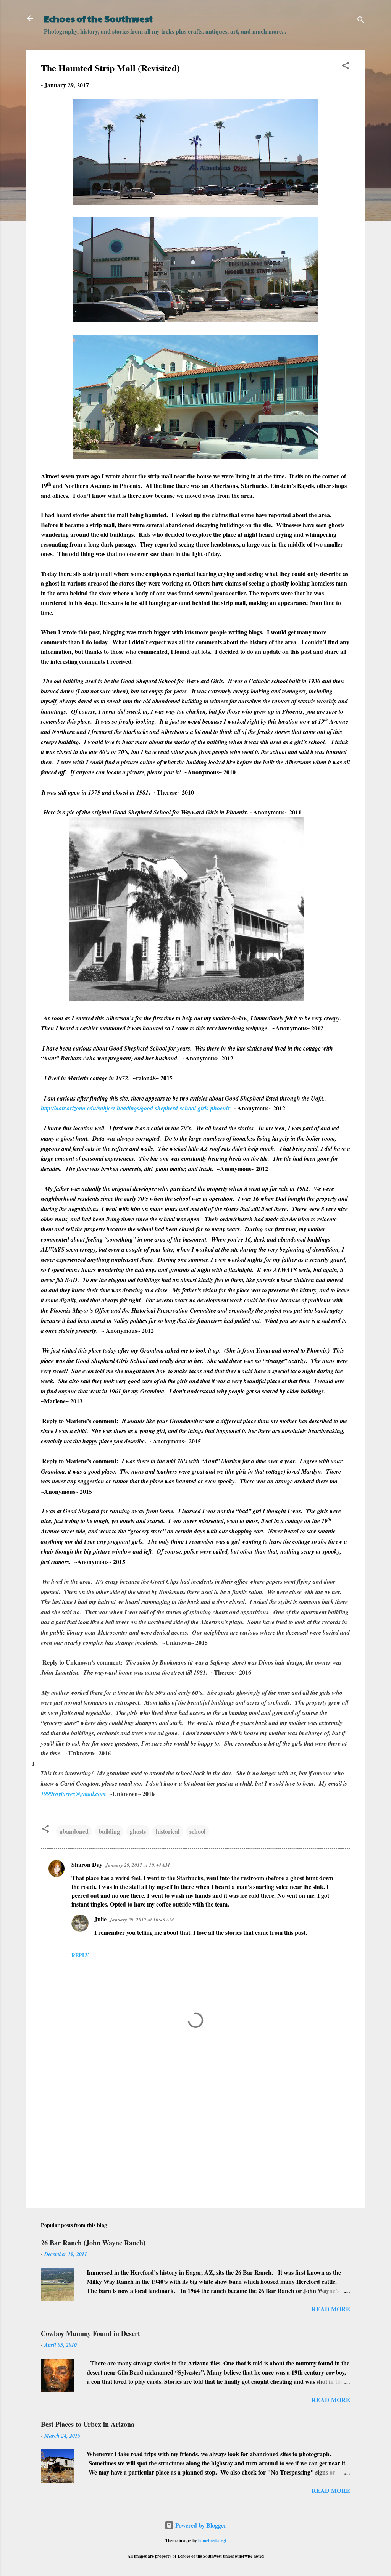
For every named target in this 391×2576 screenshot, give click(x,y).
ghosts (138, 1831)
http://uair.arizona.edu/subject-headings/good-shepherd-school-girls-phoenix (136, 1108)
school (197, 1831)
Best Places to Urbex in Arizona (88, 2424)
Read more (331, 2309)
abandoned (74, 1831)
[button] (346, 67)
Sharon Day (87, 1864)
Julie (100, 1919)
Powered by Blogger (200, 2525)
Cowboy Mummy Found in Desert (90, 2333)
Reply (80, 1955)
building (109, 1831)
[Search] (361, 21)
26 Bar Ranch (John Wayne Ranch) (93, 2243)
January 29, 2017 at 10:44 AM (138, 1865)
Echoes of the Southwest (98, 18)
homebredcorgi (212, 2540)
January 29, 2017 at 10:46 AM (142, 1920)
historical (168, 1831)
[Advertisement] (195, 2137)
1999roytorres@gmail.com (73, 1794)
